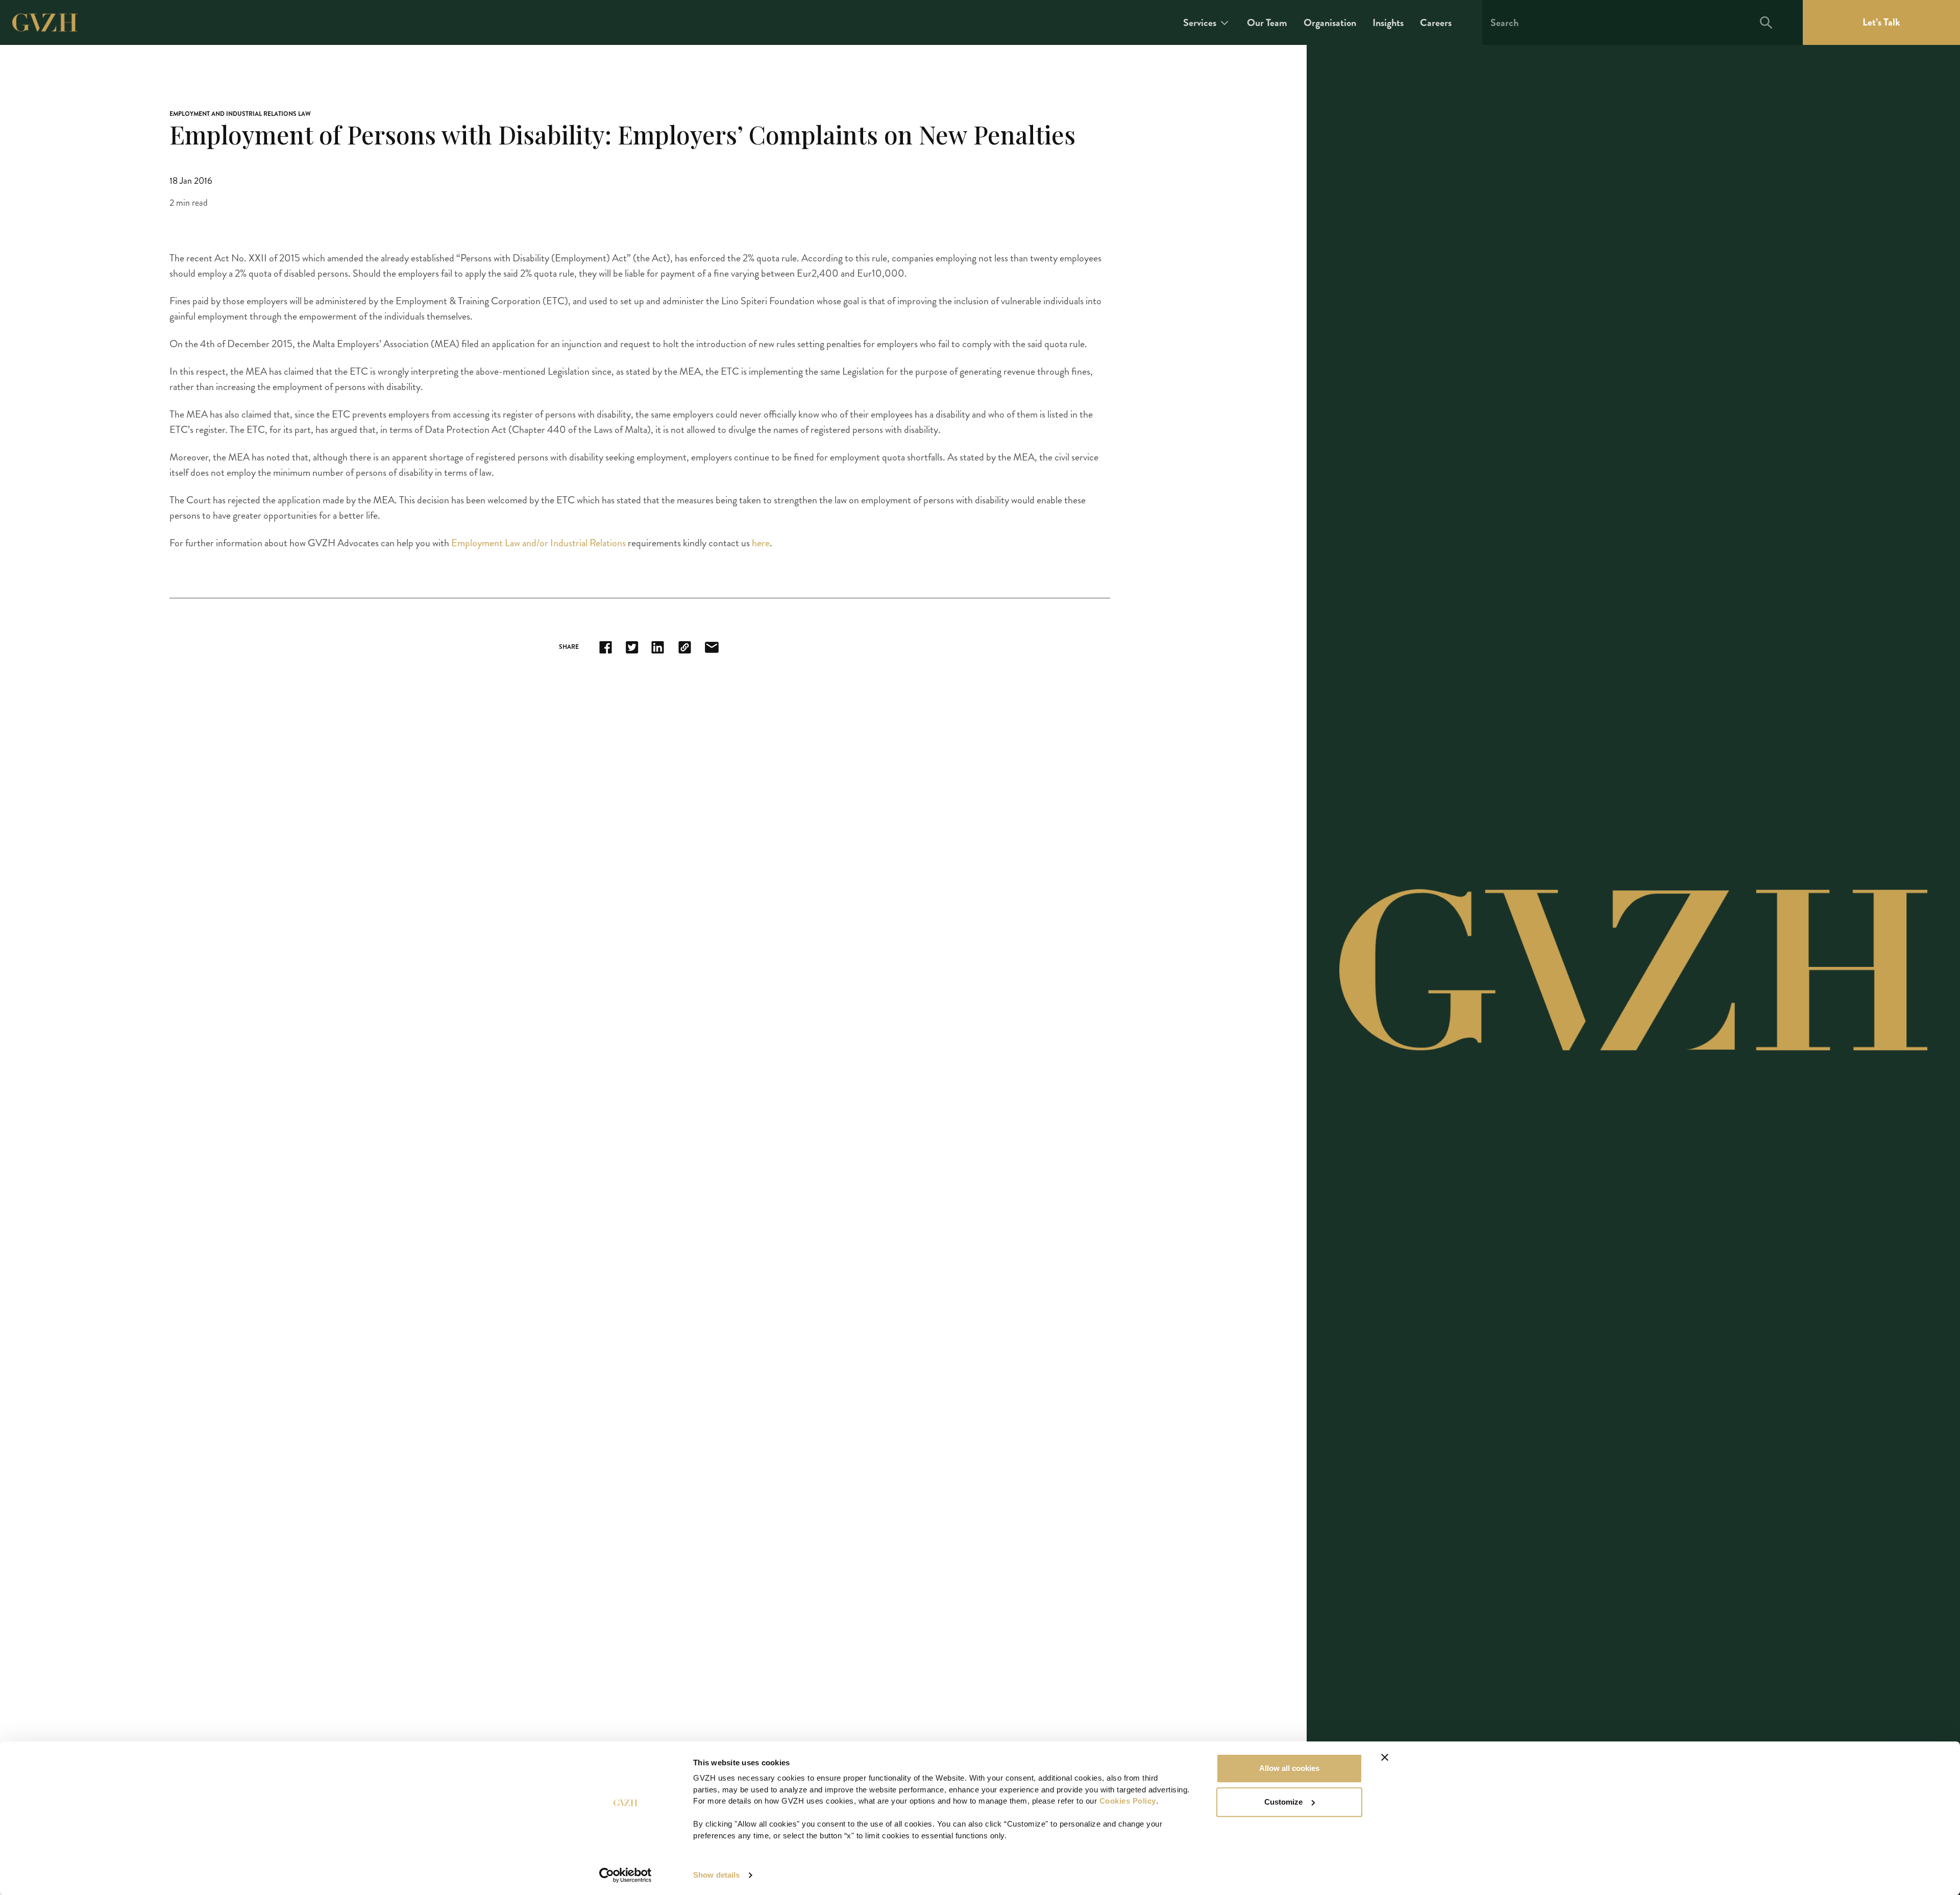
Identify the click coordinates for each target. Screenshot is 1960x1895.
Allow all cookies (1289, 1768)
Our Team (1267, 23)
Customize (1283, 1802)
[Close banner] (1385, 1757)
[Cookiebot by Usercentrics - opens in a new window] (626, 1875)
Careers (1436, 23)
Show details (716, 1875)
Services (1200, 23)
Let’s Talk (1881, 22)
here (761, 543)
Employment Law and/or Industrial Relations (538, 543)
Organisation (1330, 23)
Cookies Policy (1128, 1801)
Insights (1388, 23)
